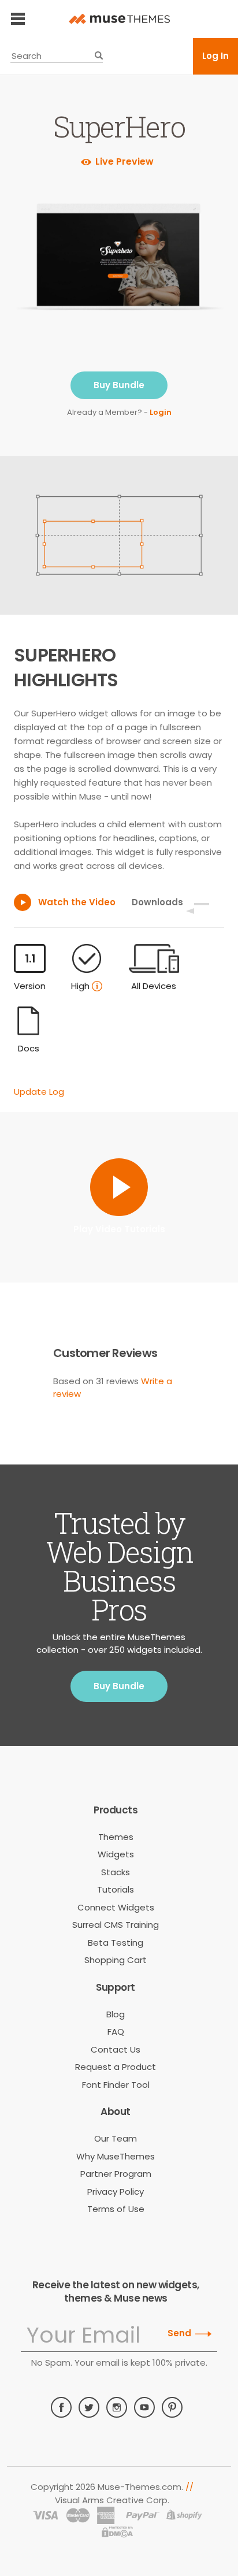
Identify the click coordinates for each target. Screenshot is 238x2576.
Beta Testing (116, 1943)
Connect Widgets (116, 1907)
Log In (215, 56)
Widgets (116, 1854)
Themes (116, 1837)
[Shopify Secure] (184, 2515)
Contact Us (116, 2049)
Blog (116, 2014)
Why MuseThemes (116, 2156)
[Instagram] (117, 2407)
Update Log (39, 1092)
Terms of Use (116, 2209)
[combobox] (57, 56)
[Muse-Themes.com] (119, 19)
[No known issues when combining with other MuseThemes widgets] (97, 986)
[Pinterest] (172, 2407)
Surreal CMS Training (116, 1925)
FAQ (116, 2032)
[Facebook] (61, 2407)
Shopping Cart (116, 1960)
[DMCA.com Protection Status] (118, 2533)
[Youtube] (144, 2407)
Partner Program (116, 2174)
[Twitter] (89, 2407)
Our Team (116, 2138)
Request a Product (116, 2067)
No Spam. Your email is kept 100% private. (119, 2363)
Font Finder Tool (116, 2085)
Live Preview (124, 162)
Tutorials (116, 1889)
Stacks (116, 1872)
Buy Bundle (119, 385)
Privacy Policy (116, 2192)
